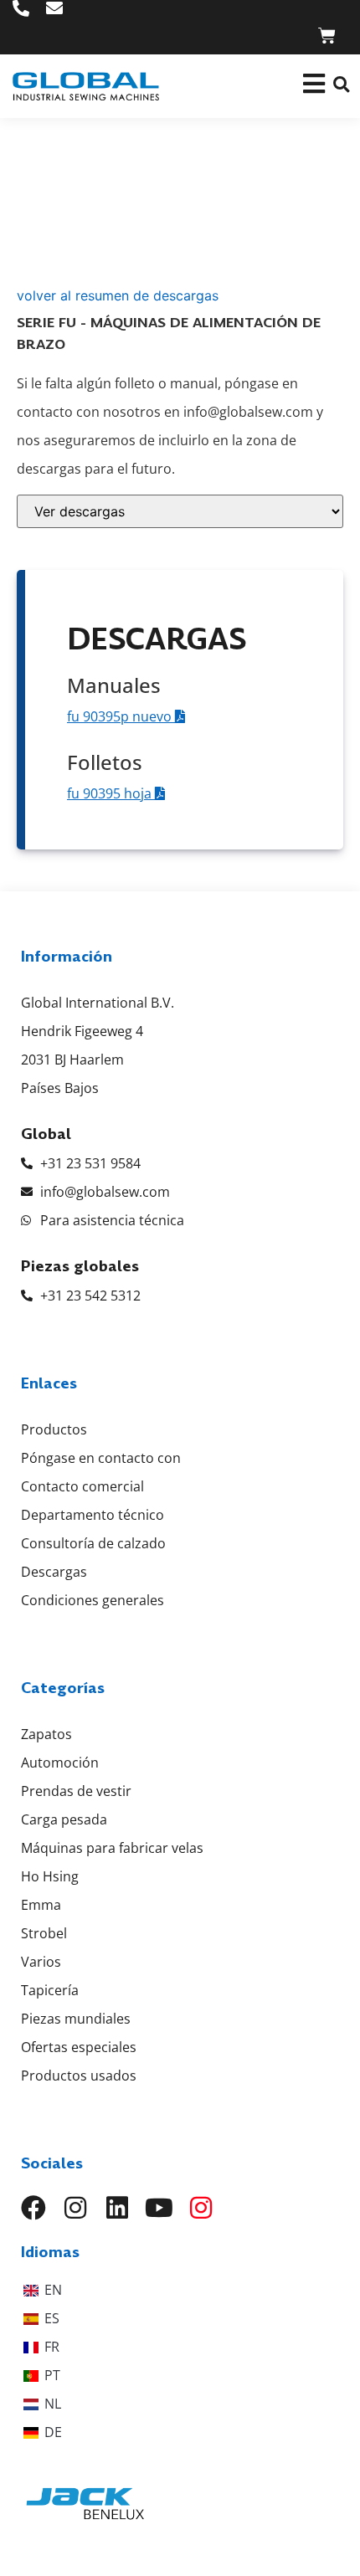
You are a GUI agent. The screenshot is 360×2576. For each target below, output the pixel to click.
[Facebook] (33, 2208)
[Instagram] (75, 2208)
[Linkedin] (117, 2208)
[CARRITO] (327, 36)
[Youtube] (159, 2208)
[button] (341, 84)
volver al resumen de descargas (118, 295)
